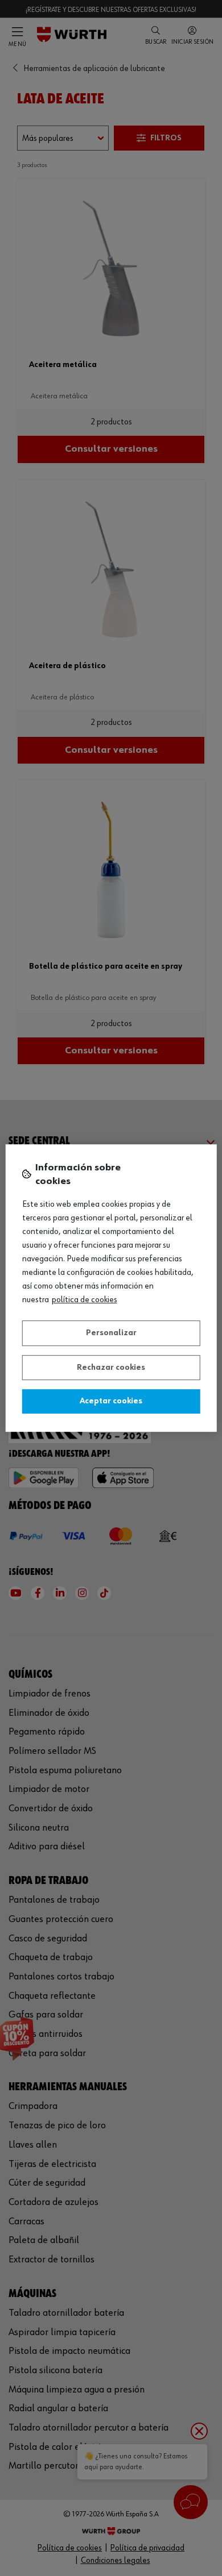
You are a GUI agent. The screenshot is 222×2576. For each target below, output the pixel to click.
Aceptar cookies (111, 1401)
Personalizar (111, 1333)
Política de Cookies (85, 1300)
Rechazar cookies (111, 1368)
